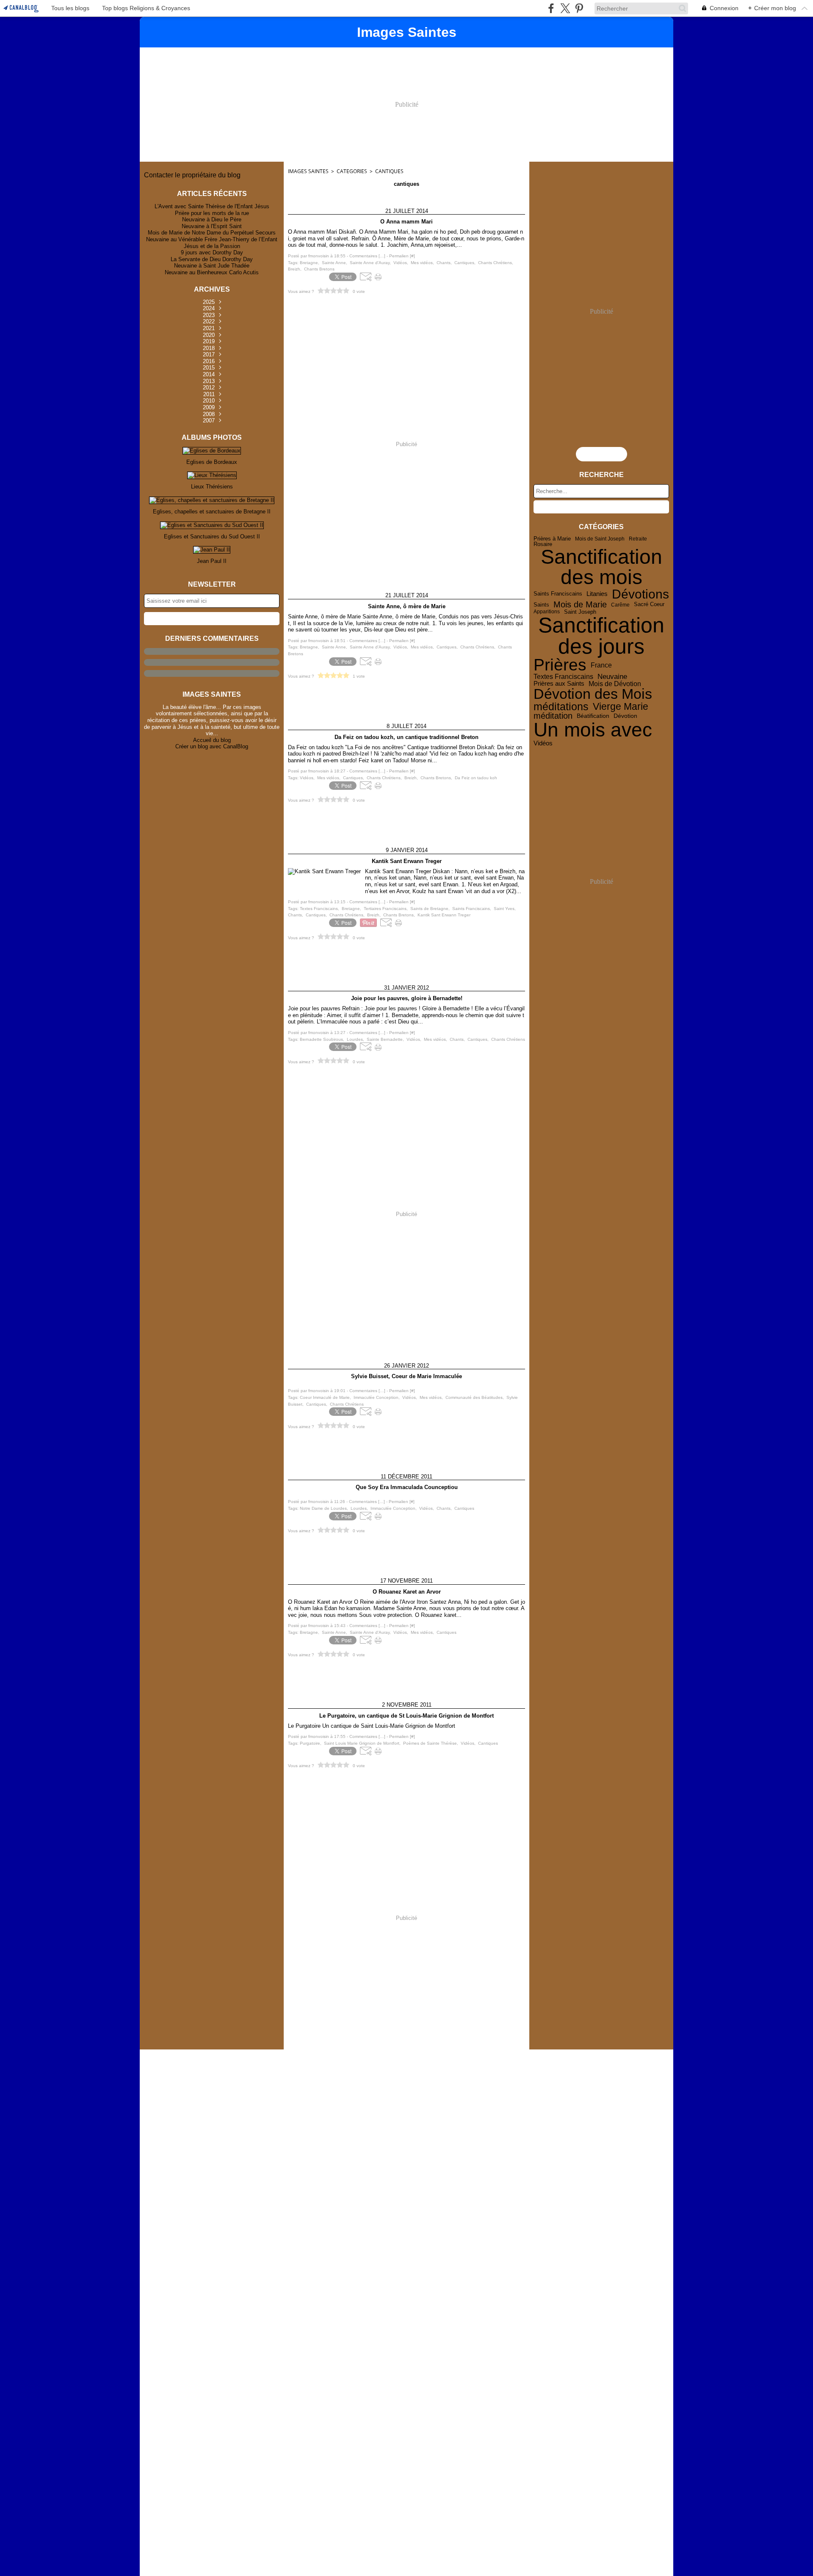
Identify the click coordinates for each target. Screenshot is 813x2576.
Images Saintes (308, 171)
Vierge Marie (621, 707)
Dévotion (625, 716)
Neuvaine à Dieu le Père (212, 219)
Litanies (597, 594)
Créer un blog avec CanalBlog (212, 746)
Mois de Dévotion (615, 684)
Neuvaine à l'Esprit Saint (212, 226)
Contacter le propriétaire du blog (192, 175)
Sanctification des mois (601, 567)
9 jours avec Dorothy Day (212, 252)
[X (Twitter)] (565, 8)
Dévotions (640, 594)
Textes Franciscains (563, 677)
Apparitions (547, 612)
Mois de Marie (580, 605)
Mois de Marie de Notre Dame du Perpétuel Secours (212, 233)
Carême (620, 605)
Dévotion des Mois (593, 694)
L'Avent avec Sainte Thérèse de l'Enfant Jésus (212, 206)
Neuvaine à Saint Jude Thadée (212, 266)
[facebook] (551, 8)
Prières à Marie (552, 539)
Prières (560, 665)
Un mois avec (593, 730)
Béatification (593, 716)
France (601, 665)
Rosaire (543, 545)
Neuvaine (612, 677)
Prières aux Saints (559, 683)
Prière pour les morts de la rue (212, 213)
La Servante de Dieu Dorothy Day (212, 259)
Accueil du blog (212, 740)
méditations (561, 707)
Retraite (638, 539)
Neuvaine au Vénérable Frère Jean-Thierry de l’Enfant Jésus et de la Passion (212, 243)
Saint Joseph (580, 612)
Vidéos (543, 743)
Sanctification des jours (601, 636)
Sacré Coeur (649, 605)
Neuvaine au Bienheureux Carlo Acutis (212, 272)
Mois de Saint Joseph (600, 539)
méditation (553, 716)
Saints (541, 605)
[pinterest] (579, 8)
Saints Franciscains (558, 594)
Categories (352, 171)
